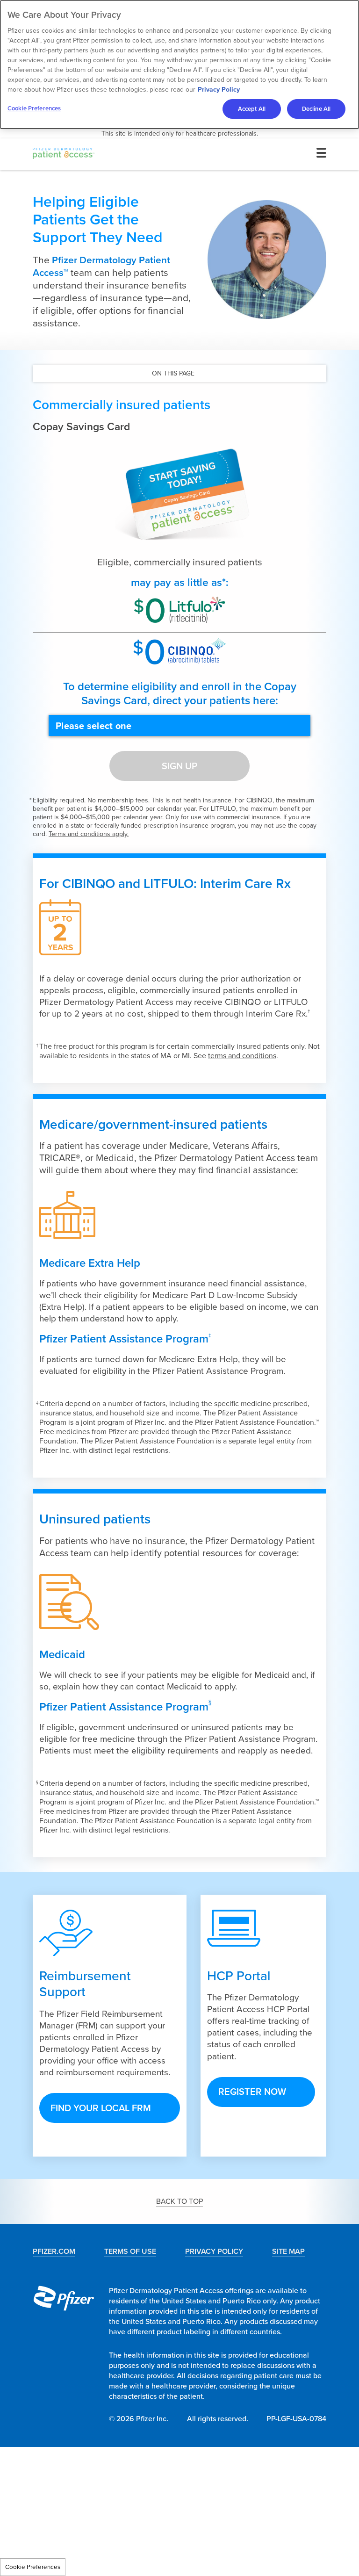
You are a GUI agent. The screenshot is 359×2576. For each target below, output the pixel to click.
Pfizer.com (54, 2251)
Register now (252, 2092)
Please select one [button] (93, 726)
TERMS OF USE (130, 2251)
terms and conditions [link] (242, 1056)
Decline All (316, 109)
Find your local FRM (101, 2108)
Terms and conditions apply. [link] (89, 834)
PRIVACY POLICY (214, 2251)
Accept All (252, 109)
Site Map (288, 2251)
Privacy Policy (219, 90)
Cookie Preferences (33, 2567)
